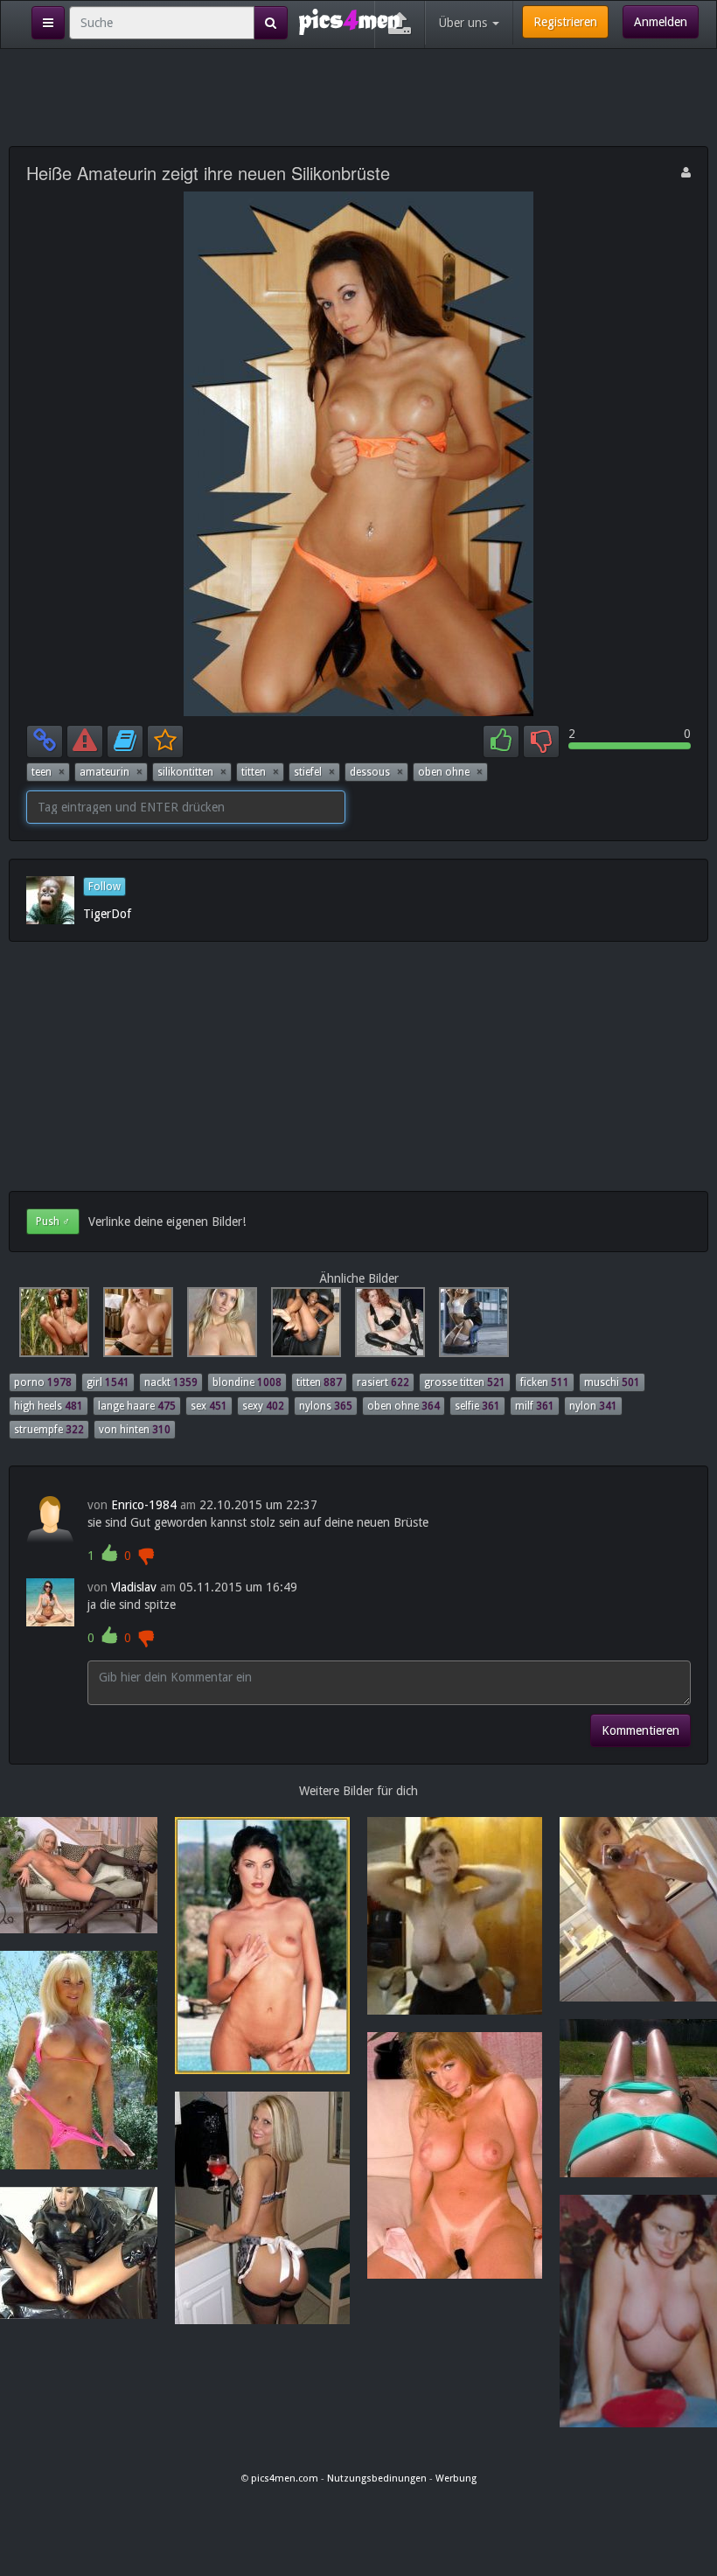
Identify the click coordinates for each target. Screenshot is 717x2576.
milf (535, 1406)
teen (48, 772)
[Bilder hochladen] (400, 24)
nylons (326, 1406)
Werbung (456, 2479)
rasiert (383, 1382)
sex (209, 1406)
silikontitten (192, 772)
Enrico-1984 (144, 1505)
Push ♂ (53, 1222)
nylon (593, 1406)
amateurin (111, 772)
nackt (171, 1382)
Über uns (465, 23)
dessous (376, 772)
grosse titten (465, 1382)
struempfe (49, 1430)
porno (43, 1382)
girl (108, 1382)
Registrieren (565, 22)
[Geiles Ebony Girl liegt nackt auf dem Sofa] (303, 1326)
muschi (612, 1382)
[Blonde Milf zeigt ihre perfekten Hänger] (219, 1326)
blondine (247, 1382)
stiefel (314, 772)
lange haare (137, 1406)
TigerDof (107, 914)
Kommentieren (640, 1730)
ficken (545, 1382)
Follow (104, 887)
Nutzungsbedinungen (377, 2479)
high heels (49, 1406)
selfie (477, 1406)
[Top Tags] (48, 23)
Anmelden (661, 22)
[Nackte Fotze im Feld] (51, 1326)
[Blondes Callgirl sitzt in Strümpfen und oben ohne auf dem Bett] (135, 1326)
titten (260, 772)
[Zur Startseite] (349, 21)
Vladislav (134, 1587)
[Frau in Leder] (386, 1326)
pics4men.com (285, 2479)
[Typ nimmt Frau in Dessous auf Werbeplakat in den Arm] (469, 1326)
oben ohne (450, 772)
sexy (263, 1406)
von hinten (135, 1430)
